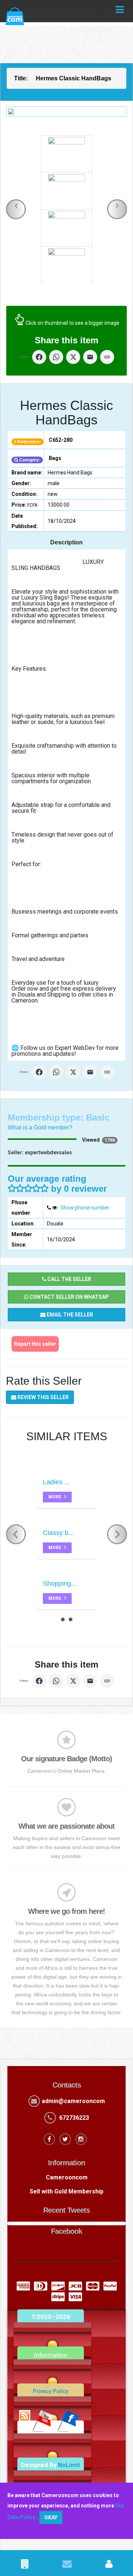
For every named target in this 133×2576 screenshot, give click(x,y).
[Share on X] (73, 357)
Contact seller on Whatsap (69, 1297)
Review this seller (42, 1397)
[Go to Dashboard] (109, 2565)
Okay (51, 2517)
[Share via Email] (90, 357)
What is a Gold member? (40, 1127)
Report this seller (35, 1344)
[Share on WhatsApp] (56, 357)
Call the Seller (69, 1279)
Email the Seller (69, 1315)
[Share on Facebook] (39, 357)
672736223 (74, 2118)
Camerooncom (67, 2177)
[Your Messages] (67, 2565)
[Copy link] (107, 357)
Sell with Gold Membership (66, 2191)
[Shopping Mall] (25, 2565)
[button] (16, 209)
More (55, 1497)
